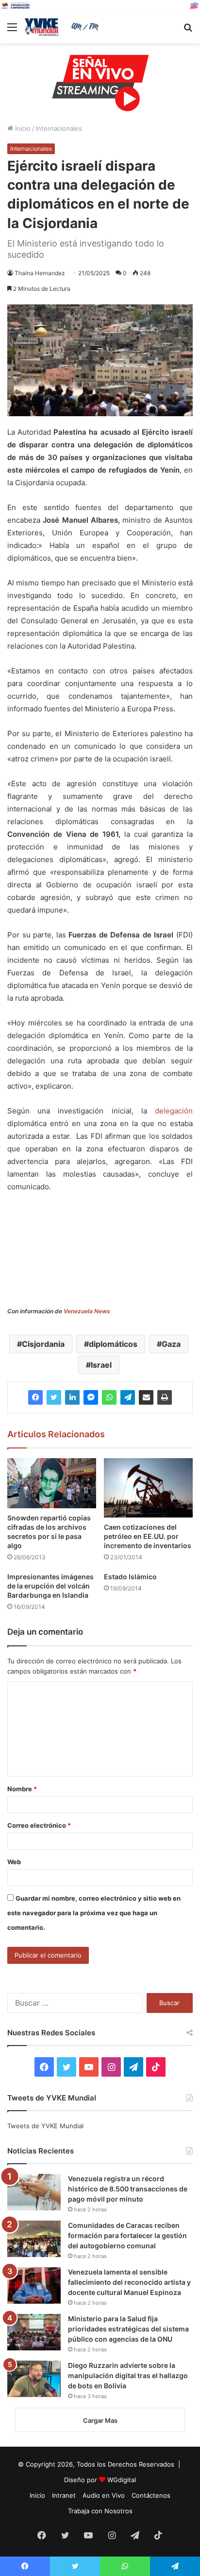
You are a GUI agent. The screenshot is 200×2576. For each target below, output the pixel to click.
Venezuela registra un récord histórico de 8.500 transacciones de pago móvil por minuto (128, 2189)
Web (14, 1862)
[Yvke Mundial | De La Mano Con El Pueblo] (63, 27)
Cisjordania (43, 1344)
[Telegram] (128, 1397)
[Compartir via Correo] (146, 1397)
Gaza (171, 1344)
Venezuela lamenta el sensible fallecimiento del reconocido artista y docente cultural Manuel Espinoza (129, 2282)
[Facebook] (35, 1397)
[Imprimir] (165, 1397)
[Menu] (12, 30)
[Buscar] (188, 30)
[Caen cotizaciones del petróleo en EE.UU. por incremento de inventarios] (148, 1488)
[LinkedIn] (72, 1397)
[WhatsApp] (109, 1397)
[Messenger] (91, 1397)
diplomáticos (113, 1344)
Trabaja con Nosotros (100, 2511)
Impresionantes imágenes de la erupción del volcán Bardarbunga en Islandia (50, 1586)
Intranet (64, 2495)
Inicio (22, 128)
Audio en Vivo (104, 2495)
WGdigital (122, 2480)
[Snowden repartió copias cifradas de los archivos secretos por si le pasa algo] (52, 1483)
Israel (101, 1365)
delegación (174, 1111)
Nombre (22, 1789)
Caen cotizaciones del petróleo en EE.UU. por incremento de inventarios (148, 1536)
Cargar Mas (100, 2420)
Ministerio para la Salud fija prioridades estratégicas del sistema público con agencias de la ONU (128, 2329)
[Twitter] (54, 1397)
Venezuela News (87, 1311)
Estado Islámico (130, 1577)
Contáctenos (151, 2495)
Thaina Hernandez (40, 273)
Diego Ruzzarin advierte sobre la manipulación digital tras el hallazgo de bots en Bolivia (128, 2375)
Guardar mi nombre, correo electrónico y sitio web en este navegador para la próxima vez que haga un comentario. (94, 1913)
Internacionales (59, 128)
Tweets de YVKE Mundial (45, 2126)
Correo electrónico (39, 1825)
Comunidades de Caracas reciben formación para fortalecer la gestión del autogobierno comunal (127, 2235)
